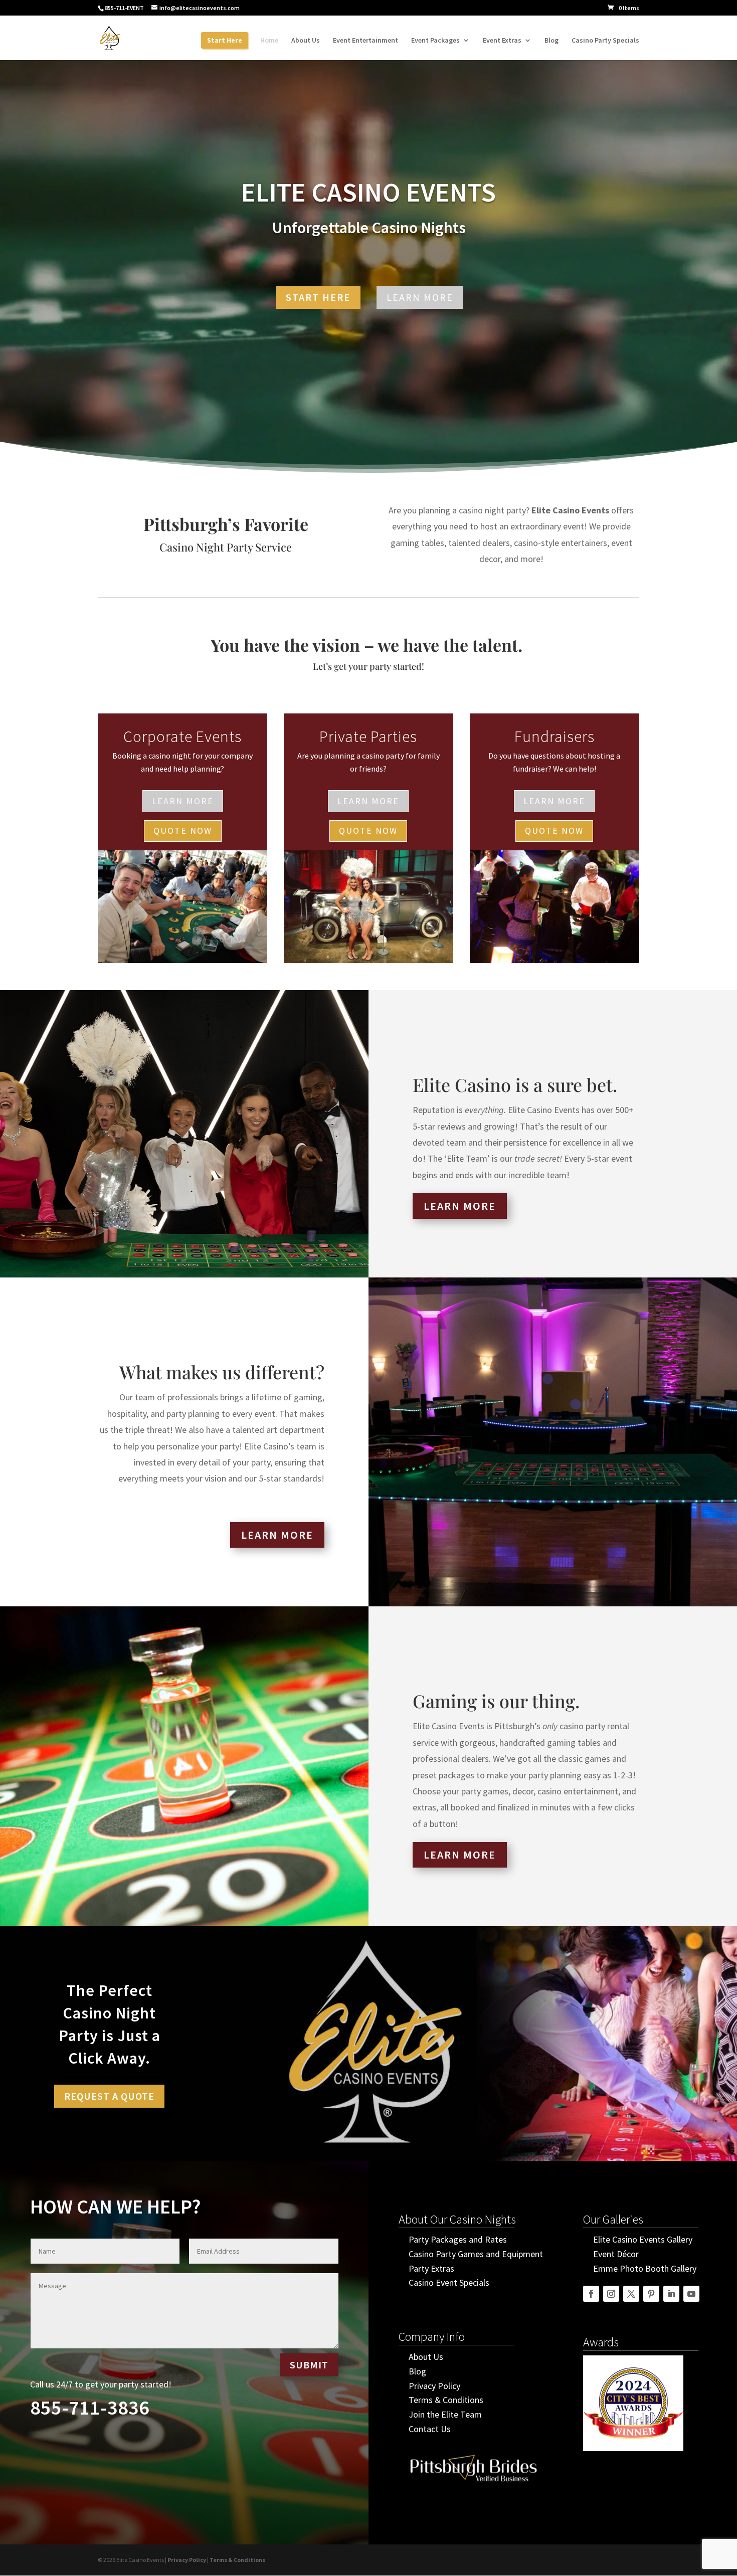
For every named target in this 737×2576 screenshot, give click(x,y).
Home (269, 41)
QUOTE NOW (183, 831)
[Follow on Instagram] (611, 2294)
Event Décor (616, 2254)
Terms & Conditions (446, 2400)
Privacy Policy (434, 2386)
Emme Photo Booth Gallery (645, 2268)
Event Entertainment (365, 41)
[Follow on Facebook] (591, 2294)
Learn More (420, 297)
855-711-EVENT (124, 8)
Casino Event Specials (449, 2282)
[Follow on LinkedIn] (671, 2294)
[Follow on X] (631, 2294)
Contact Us (430, 2429)
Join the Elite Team (445, 2414)
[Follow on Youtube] (691, 2294)
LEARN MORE (183, 801)
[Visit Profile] (474, 2486)
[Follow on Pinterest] (651, 2294)
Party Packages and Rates (458, 2239)
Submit (309, 2365)
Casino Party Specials (605, 41)
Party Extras (431, 2268)
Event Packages (435, 41)
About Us (306, 41)
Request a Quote (109, 2096)
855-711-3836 (90, 2408)
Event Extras (502, 41)
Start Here (225, 41)
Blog (551, 41)
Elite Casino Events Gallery (643, 2239)
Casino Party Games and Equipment (476, 2254)
